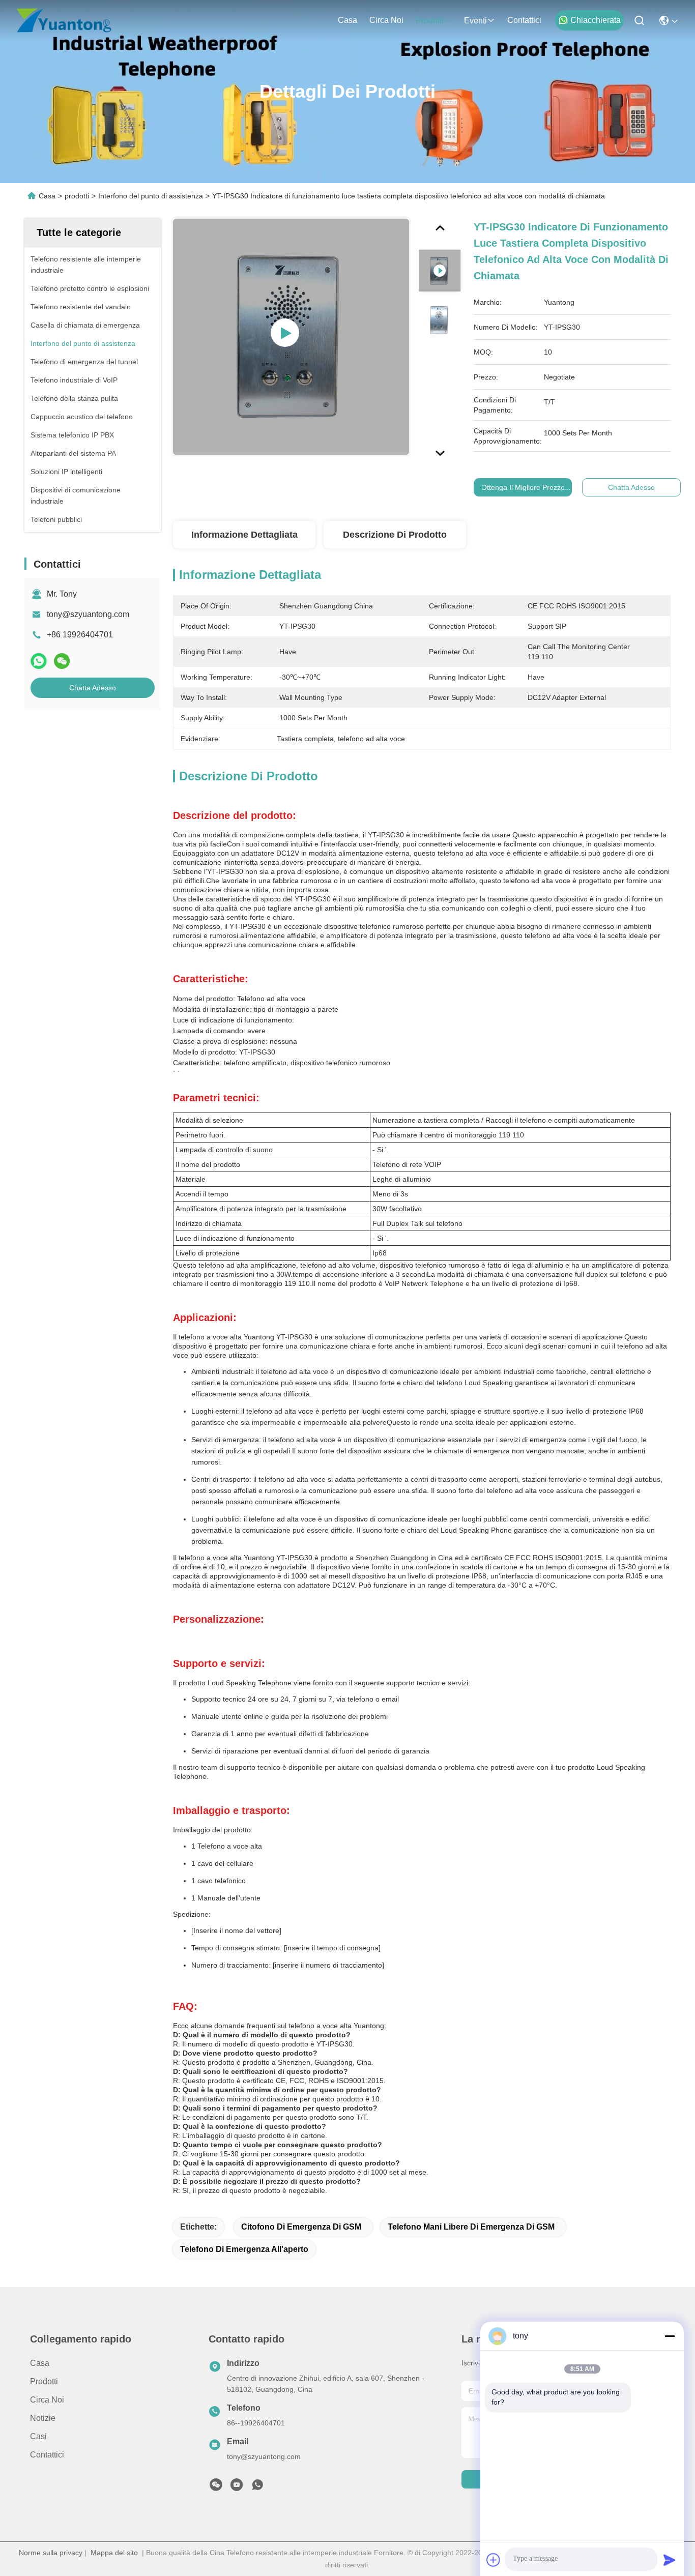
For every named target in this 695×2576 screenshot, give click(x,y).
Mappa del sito (114, 2553)
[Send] (670, 2560)
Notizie (43, 2418)
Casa (347, 20)
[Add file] (494, 2560)
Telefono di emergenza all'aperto (244, 2249)
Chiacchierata (596, 20)
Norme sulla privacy (51, 2553)
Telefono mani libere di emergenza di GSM (471, 2227)
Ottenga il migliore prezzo (523, 487)
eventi (475, 21)
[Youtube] (237, 2487)
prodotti (430, 21)
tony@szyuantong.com (88, 614)
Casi (38, 2436)
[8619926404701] (257, 2487)
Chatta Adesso (93, 688)
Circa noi (386, 20)
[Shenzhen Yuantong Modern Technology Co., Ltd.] (64, 20)
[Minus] (670, 2336)
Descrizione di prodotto (395, 535)
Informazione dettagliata (244, 535)
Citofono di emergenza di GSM (301, 2227)
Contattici (524, 20)
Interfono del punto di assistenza (151, 196)
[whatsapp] (39, 661)
